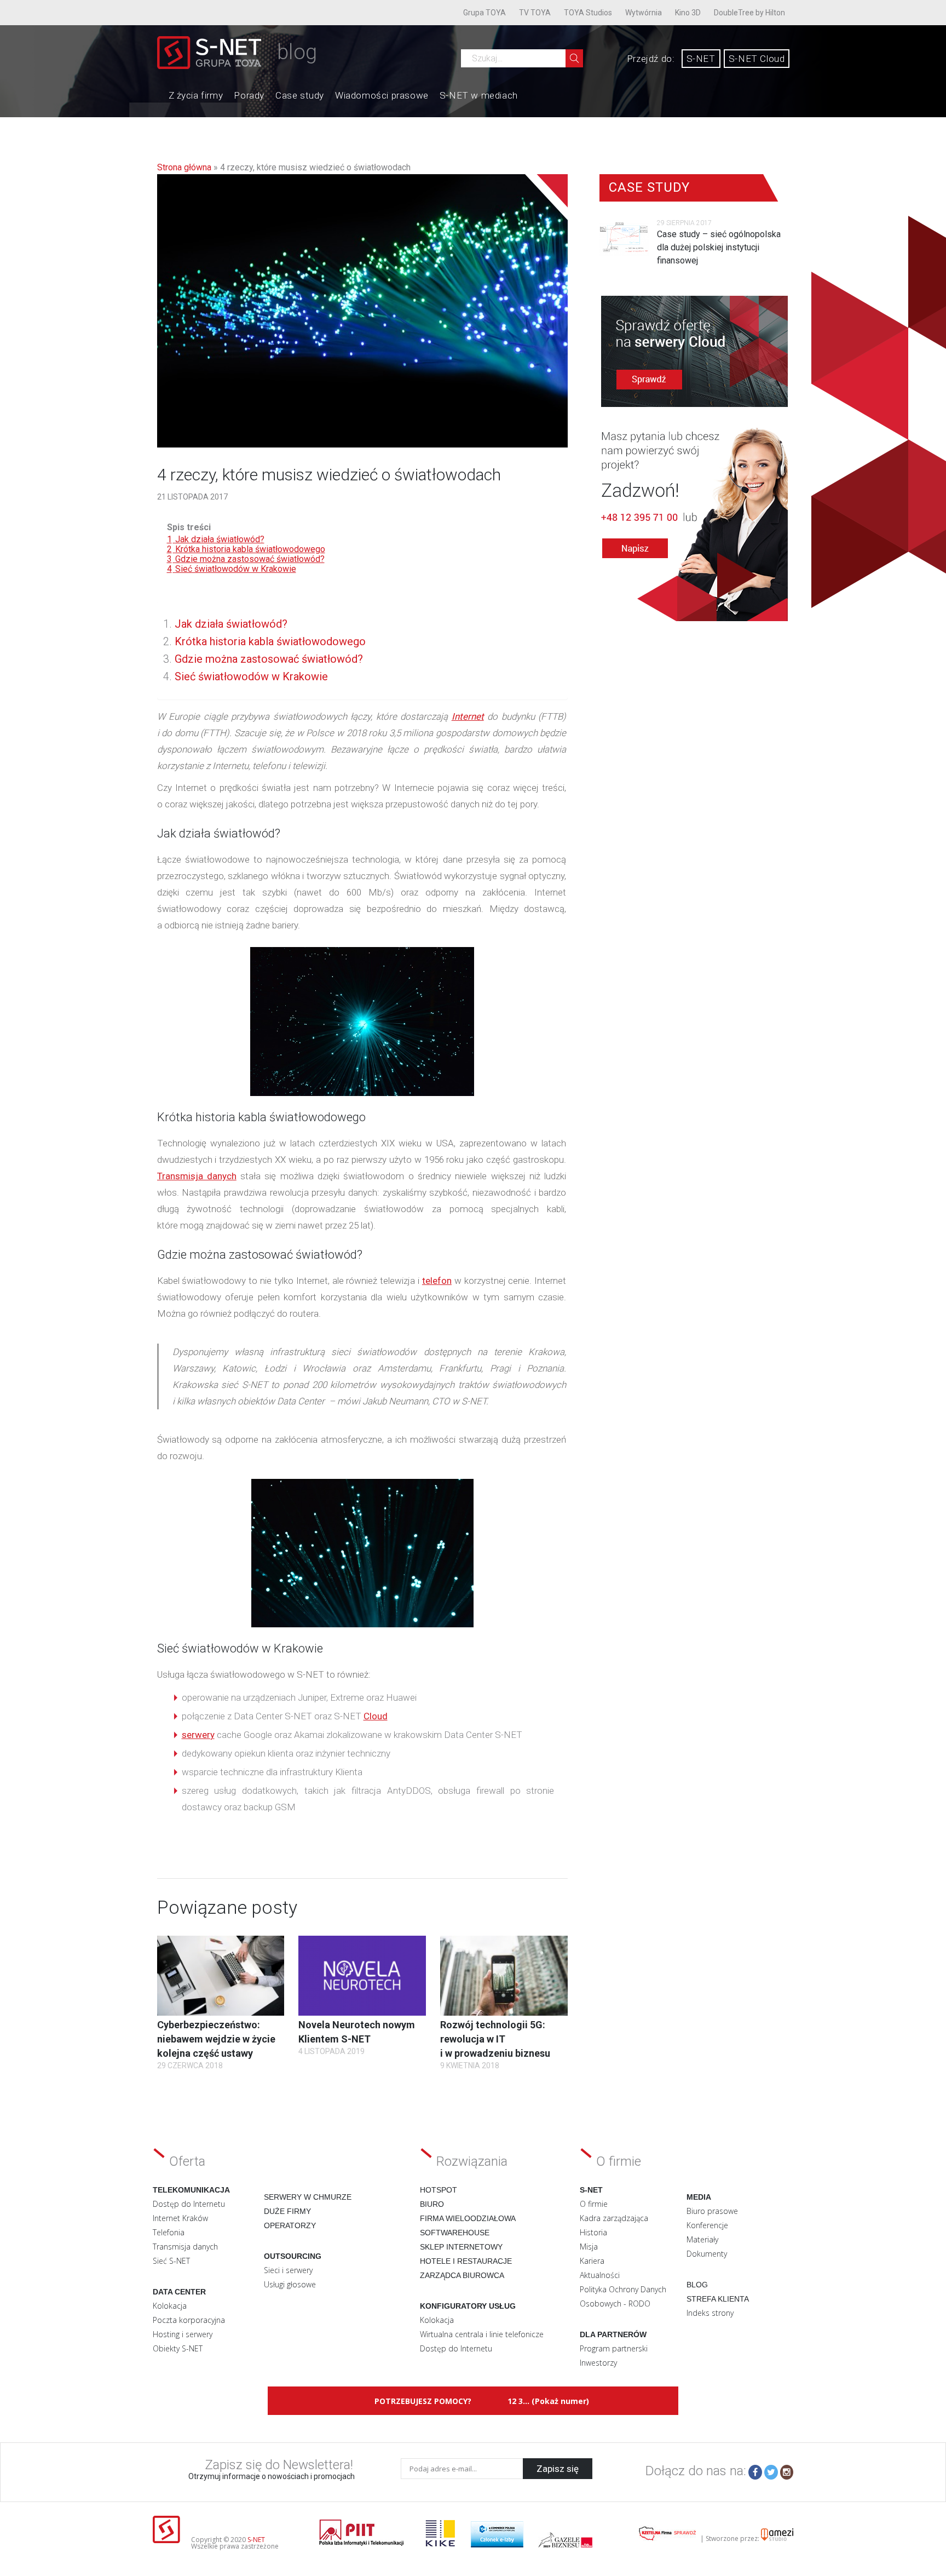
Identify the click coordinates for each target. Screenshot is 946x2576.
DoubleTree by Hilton (749, 13)
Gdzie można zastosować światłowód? (269, 659)
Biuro (432, 2204)
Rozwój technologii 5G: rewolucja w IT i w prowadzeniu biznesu (495, 2039)
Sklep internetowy (461, 2247)
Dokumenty (707, 2254)
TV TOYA (535, 13)
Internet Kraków (180, 2218)
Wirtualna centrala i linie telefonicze (482, 2334)
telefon (437, 1281)
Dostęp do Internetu (189, 2204)
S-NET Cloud (757, 59)
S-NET (701, 59)
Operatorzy (290, 2225)
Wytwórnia (644, 13)
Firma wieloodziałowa (468, 2218)
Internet (468, 716)
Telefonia (169, 2232)
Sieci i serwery (288, 2270)
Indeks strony (710, 2313)
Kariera (592, 2261)
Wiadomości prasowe (382, 95)
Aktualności (600, 2275)
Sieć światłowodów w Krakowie (251, 676)
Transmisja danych (197, 1176)
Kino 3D (688, 13)
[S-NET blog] (213, 66)
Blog (697, 2285)
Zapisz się (558, 2469)
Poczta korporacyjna (189, 2320)
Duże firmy (287, 2211)
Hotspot (439, 2190)
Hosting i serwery (183, 2334)
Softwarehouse (455, 2233)
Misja (589, 2247)
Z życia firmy (196, 95)
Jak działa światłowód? (231, 624)
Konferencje (707, 2225)
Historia (593, 2232)
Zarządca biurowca (462, 2275)
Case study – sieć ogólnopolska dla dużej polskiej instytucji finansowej (719, 247)
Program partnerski (614, 2348)
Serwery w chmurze (308, 2197)
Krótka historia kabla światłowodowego (270, 641)
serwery (198, 1735)
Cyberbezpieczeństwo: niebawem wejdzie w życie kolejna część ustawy (216, 2039)
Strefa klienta (718, 2299)
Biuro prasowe (712, 2211)
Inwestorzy (598, 2363)
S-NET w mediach (479, 95)
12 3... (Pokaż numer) (548, 2401)
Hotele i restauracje (466, 2261)
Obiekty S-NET (178, 2348)
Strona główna (184, 167)
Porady (249, 95)
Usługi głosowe (290, 2284)
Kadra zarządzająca (614, 2218)
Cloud (376, 1716)
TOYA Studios (588, 13)
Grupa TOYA (484, 13)
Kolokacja (170, 2306)
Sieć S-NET (171, 2261)
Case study (300, 95)
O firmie (594, 2204)
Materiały (702, 2239)
